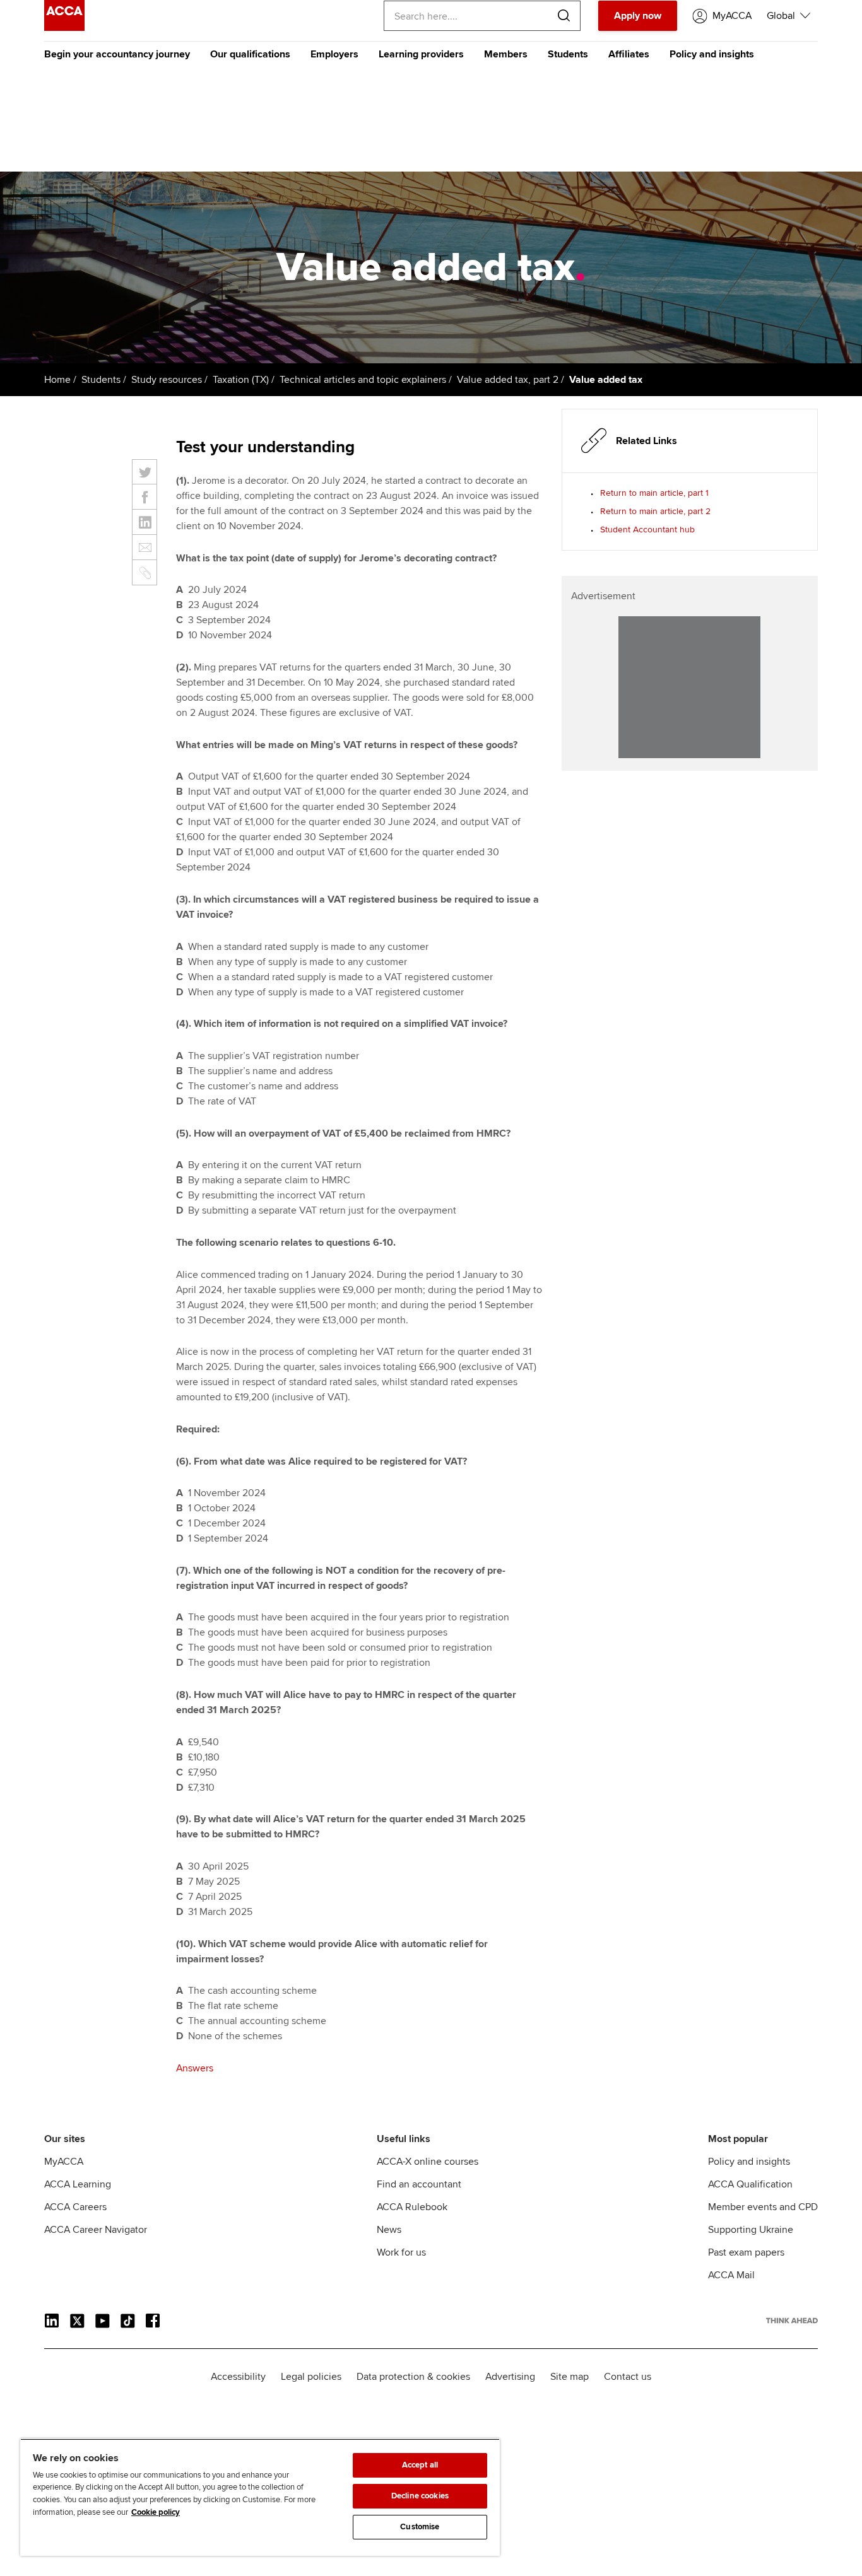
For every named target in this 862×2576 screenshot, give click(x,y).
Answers (195, 2068)
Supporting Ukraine (751, 2230)
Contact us (628, 2377)
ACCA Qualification (750, 2184)
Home (57, 380)
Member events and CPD (763, 2207)
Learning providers (421, 54)
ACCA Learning (78, 2184)
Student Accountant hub (647, 530)
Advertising (510, 2377)
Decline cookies (420, 2496)
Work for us (401, 2252)
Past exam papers (746, 2252)
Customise (420, 2527)
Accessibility (238, 2377)
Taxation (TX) (241, 380)
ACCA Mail (731, 2275)
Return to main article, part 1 (654, 493)
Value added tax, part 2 (508, 380)
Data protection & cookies (413, 2377)
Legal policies (311, 2377)
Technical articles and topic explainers (363, 380)
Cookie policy (156, 2512)
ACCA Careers (75, 2207)
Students (568, 54)
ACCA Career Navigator (96, 2230)
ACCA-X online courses (428, 2162)
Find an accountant (419, 2184)
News (389, 2230)
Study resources (167, 380)
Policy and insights (712, 54)
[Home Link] (792, 2321)
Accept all (420, 2465)
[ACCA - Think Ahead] (64, 28)
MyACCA (64, 2162)
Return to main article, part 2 (655, 511)
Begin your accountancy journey (117, 54)
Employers (334, 54)
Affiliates (629, 54)
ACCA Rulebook (412, 2207)
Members (506, 54)
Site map (570, 2377)
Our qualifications (250, 54)
